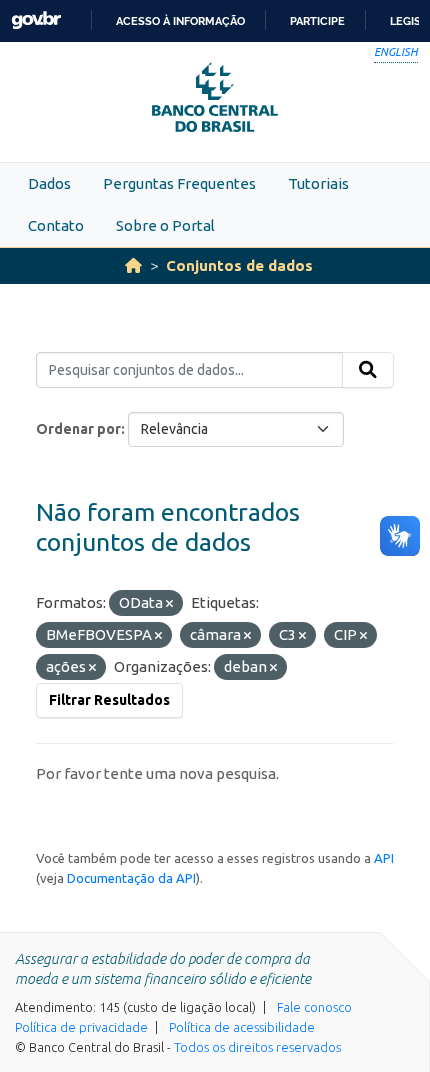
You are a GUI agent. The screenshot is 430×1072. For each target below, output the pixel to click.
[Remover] (169, 604)
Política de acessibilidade (242, 1027)
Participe (317, 21)
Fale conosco (314, 1007)
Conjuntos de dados (239, 265)
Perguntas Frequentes (179, 183)
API (384, 858)
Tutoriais (318, 183)
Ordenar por (78, 429)
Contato (56, 225)
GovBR (36, 20)
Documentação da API (131, 878)
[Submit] (368, 370)
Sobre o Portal (165, 225)
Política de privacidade (81, 1027)
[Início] (133, 265)
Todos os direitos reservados (257, 1047)
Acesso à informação (180, 21)
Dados (49, 183)
